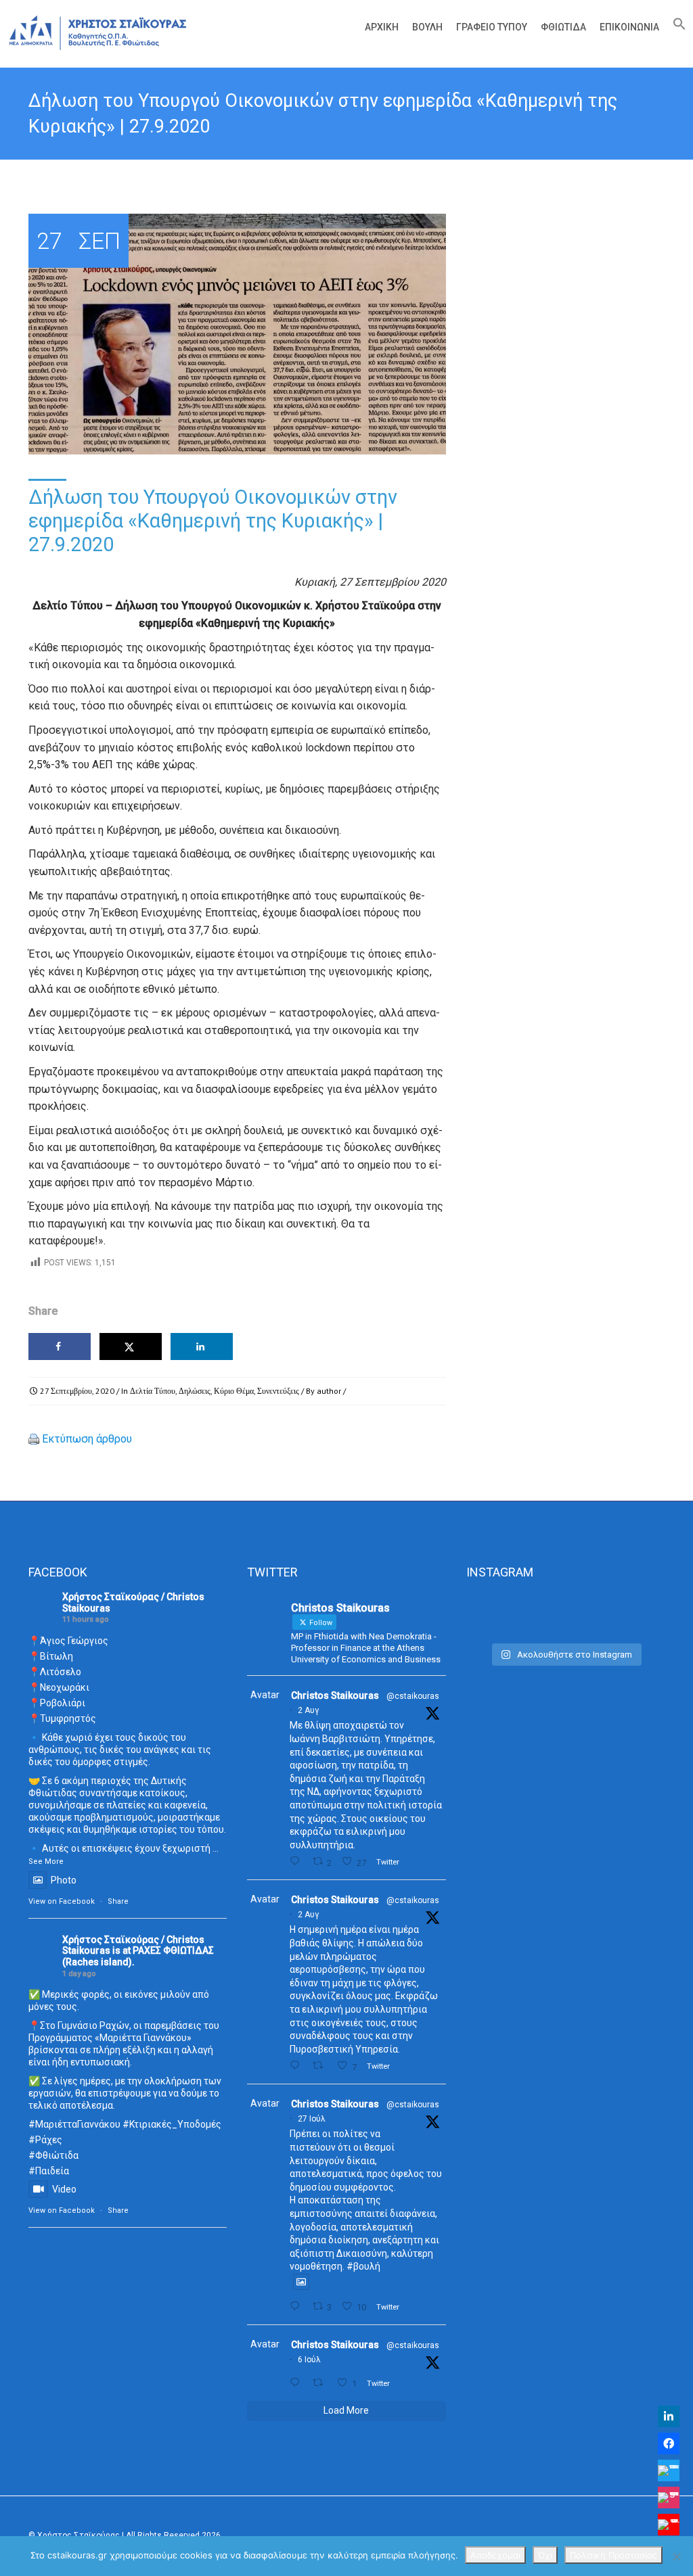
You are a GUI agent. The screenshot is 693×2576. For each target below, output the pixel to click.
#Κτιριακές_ (150, 2124)
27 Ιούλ (312, 2119)
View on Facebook (62, 1901)
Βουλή (427, 27)
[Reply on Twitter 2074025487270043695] (297, 2383)
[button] (676, 27)
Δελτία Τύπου (153, 1391)
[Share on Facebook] (60, 1346)
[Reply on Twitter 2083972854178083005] (297, 1861)
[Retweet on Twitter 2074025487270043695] (321, 2383)
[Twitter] (669, 2470)
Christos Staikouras (335, 1695)
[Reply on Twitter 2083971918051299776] (297, 2066)
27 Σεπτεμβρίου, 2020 (77, 1391)
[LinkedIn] (669, 2416)
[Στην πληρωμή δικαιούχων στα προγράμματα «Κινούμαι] (497, 1615)
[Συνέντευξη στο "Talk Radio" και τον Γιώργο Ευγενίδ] (634, 1615)
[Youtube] (669, 2525)
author (329, 1391)
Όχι (545, 2555)
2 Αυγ (308, 1710)
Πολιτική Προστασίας (613, 2555)
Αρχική (382, 27)
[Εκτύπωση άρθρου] (34, 1439)
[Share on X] (131, 1346)
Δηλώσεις (195, 1391)
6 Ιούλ (309, 2360)
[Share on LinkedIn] (202, 1346)
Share (118, 1901)
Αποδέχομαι (495, 2555)
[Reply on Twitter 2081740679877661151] (297, 2306)
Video (64, 2189)
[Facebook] (669, 2443)
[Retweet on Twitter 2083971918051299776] (321, 2066)
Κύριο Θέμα (234, 1391)
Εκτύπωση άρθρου (87, 1439)
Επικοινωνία (629, 27)
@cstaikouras (413, 1696)
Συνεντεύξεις (278, 1391)
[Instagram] (669, 2498)
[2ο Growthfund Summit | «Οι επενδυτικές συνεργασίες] (565, 1615)
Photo (64, 1880)
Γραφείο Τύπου (492, 27)
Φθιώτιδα (563, 27)
